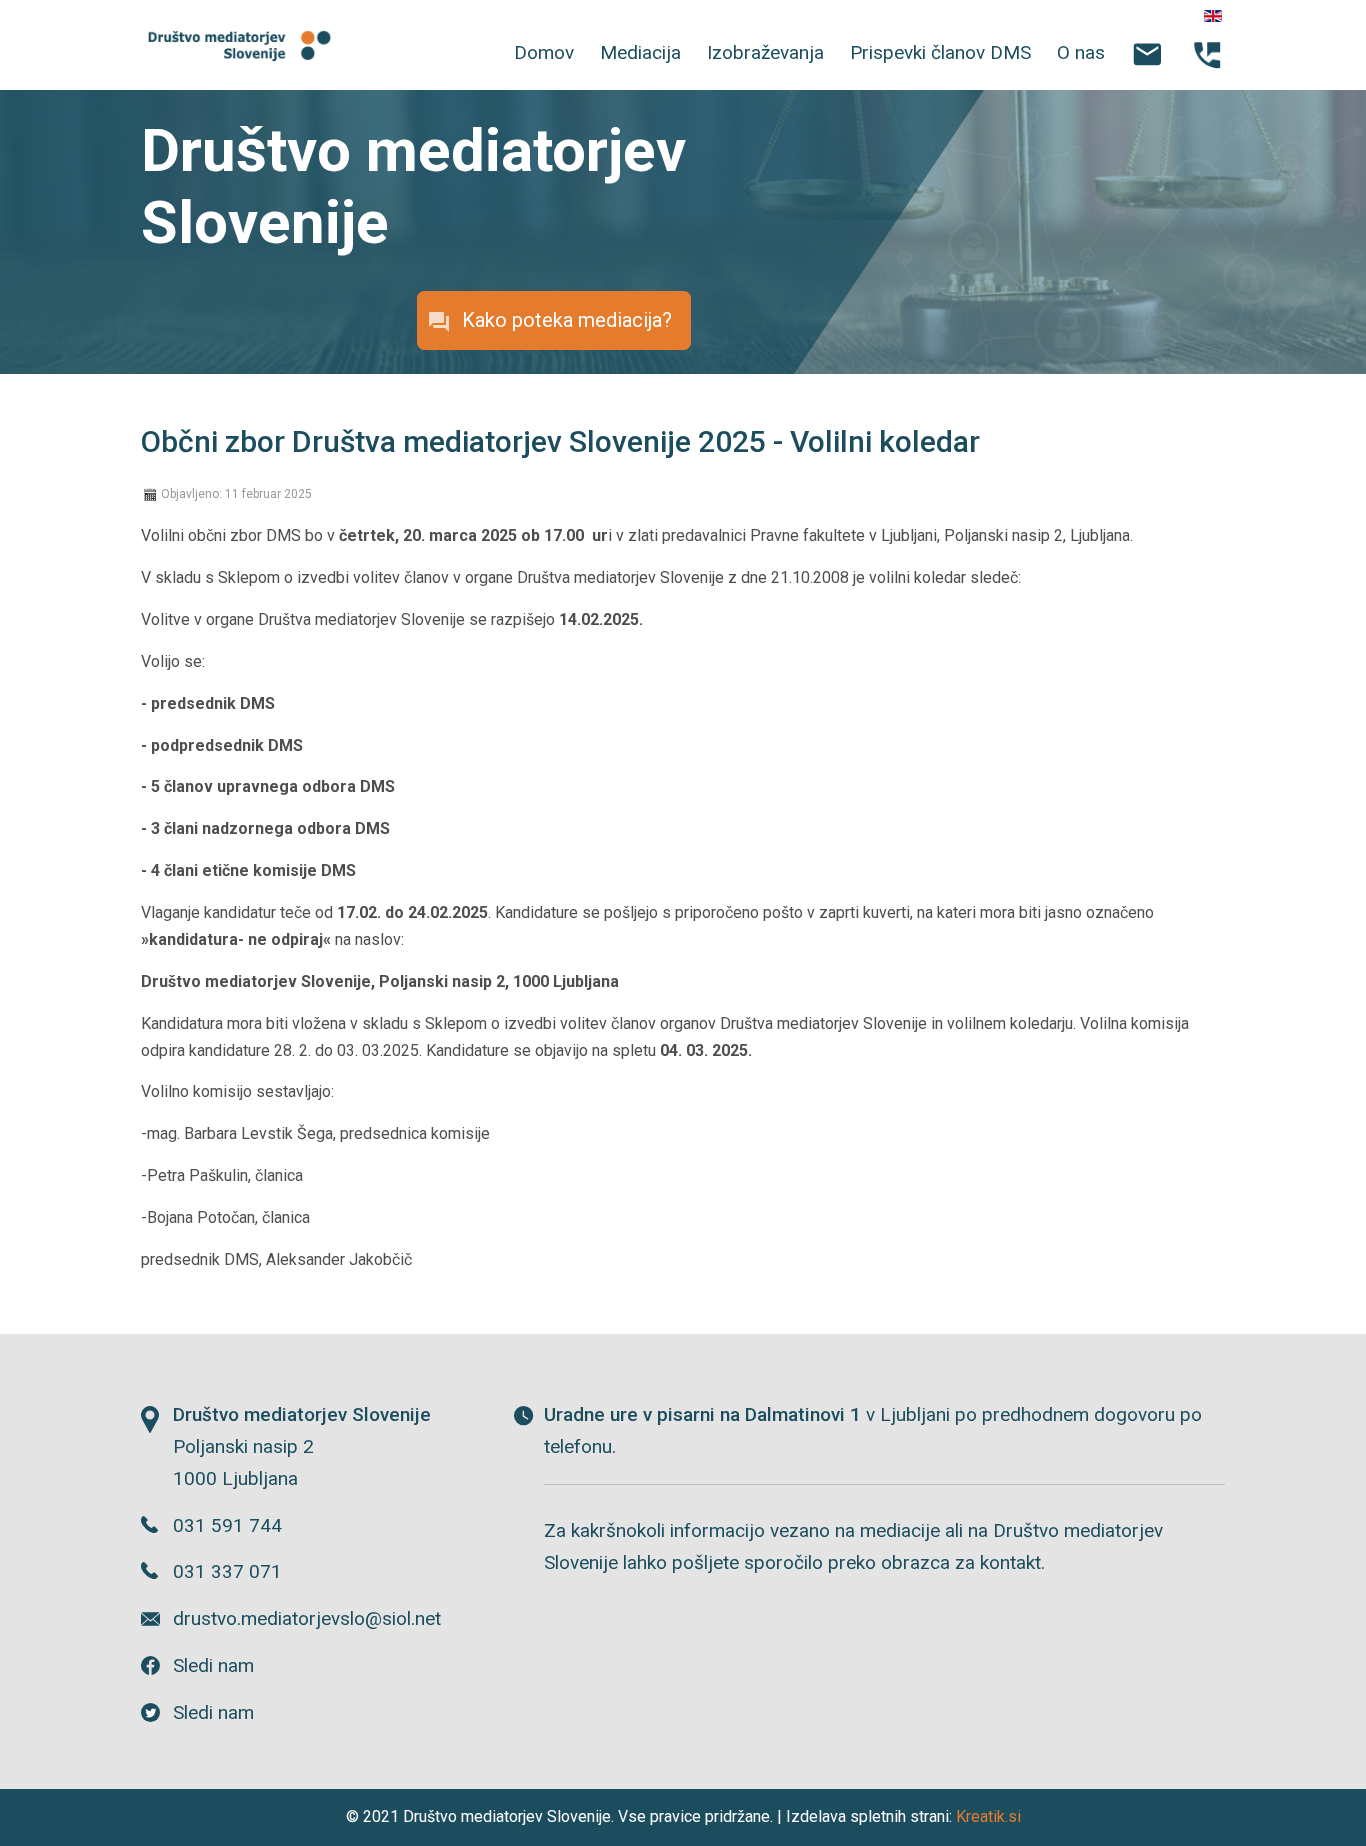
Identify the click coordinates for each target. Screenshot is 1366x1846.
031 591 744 (227, 1525)
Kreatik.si (988, 1816)
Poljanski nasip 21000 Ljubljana (302, 1446)
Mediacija (640, 52)
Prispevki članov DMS (940, 52)
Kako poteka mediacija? (567, 320)
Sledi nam (213, 1665)
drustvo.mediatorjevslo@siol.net (307, 1618)
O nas (1081, 52)
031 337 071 (227, 1571)
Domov (544, 52)
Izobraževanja (765, 52)
